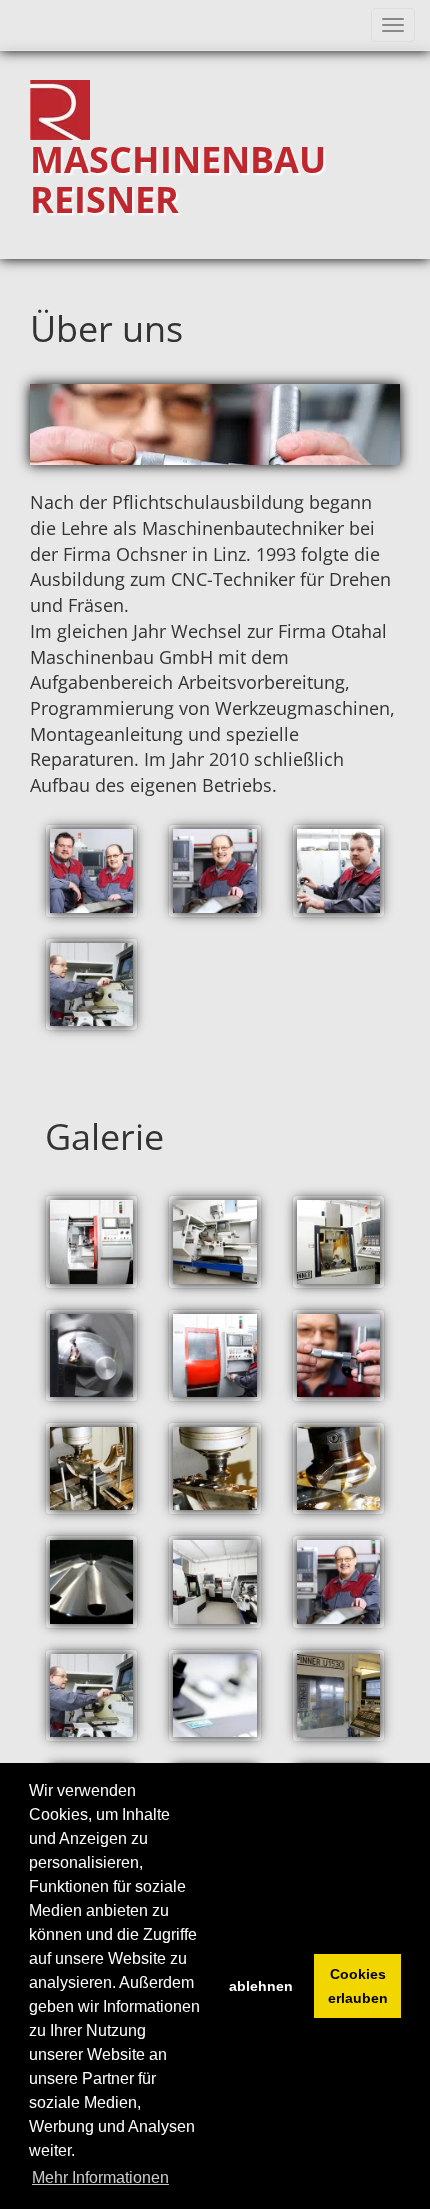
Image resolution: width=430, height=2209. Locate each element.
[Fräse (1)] (91, 1468)
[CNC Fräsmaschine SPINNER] (338, 1241)
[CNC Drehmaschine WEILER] (214, 1241)
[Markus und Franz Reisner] (91, 870)
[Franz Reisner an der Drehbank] (91, 984)
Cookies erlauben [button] (358, 1986)
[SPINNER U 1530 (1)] (338, 1695)
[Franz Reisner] (214, 870)
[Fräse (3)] (338, 1468)
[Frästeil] (91, 1581)
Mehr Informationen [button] (100, 2177)
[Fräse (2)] (214, 1468)
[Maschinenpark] (214, 1581)
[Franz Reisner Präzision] (338, 1355)
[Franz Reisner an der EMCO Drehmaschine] (214, 1355)
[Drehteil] (91, 1355)
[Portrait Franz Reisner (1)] (338, 1581)
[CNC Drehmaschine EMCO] (91, 1241)
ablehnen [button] (261, 1986)
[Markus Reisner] (338, 870)
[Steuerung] (214, 1695)
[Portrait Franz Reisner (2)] (91, 1695)
